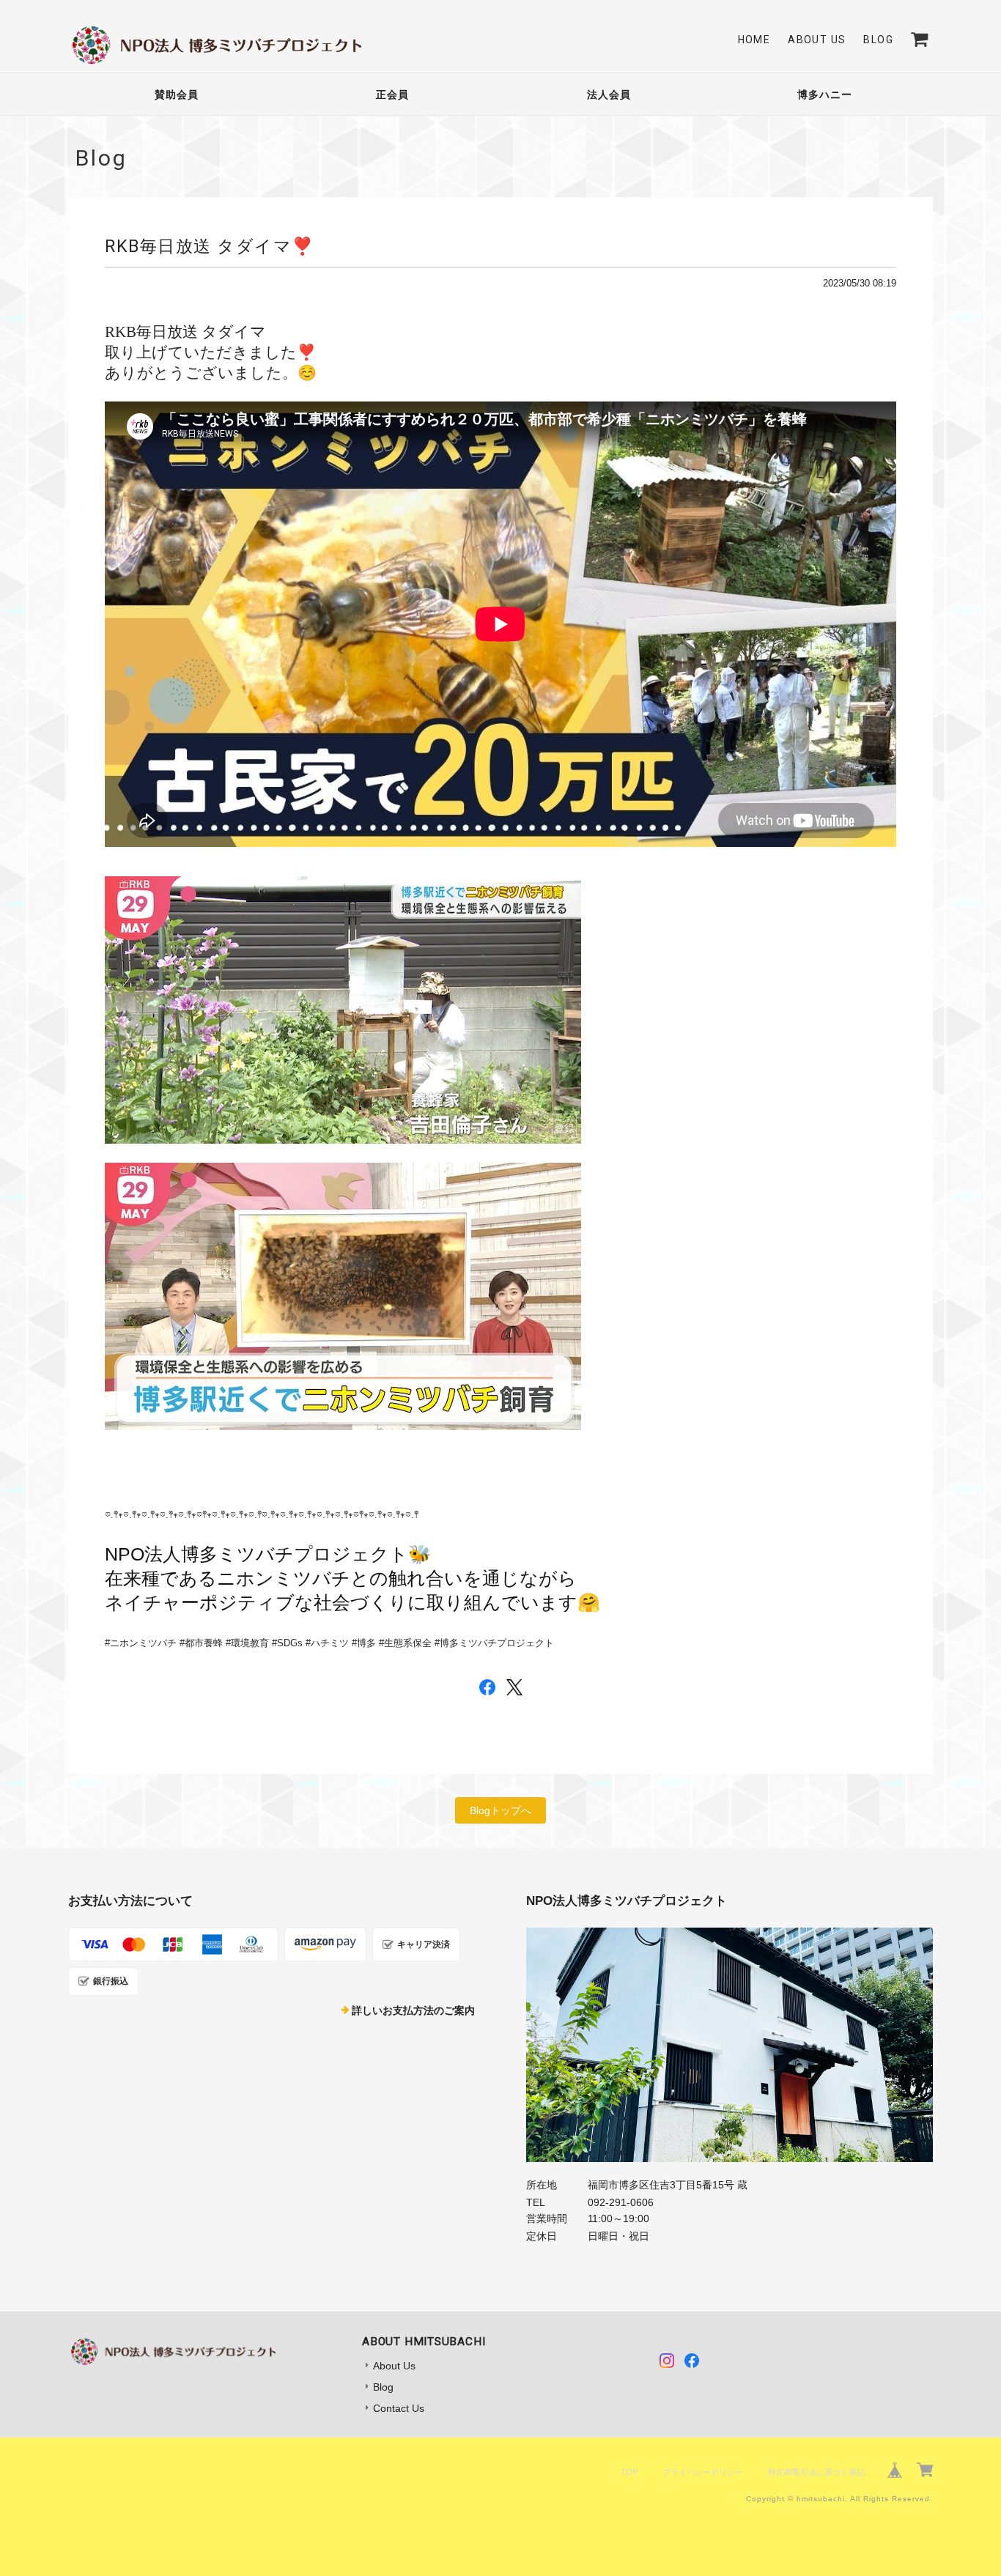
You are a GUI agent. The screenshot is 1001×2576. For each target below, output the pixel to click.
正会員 (392, 95)
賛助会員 (177, 95)
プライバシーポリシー (703, 2472)
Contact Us (399, 2408)
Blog (878, 40)
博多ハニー (825, 95)
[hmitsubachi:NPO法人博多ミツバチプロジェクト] (729, 2045)
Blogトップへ (500, 1810)
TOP (629, 2472)
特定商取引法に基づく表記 (816, 2472)
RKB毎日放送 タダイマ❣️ (210, 246)
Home (754, 40)
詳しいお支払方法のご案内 (413, 2010)
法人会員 (609, 95)
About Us (817, 40)
